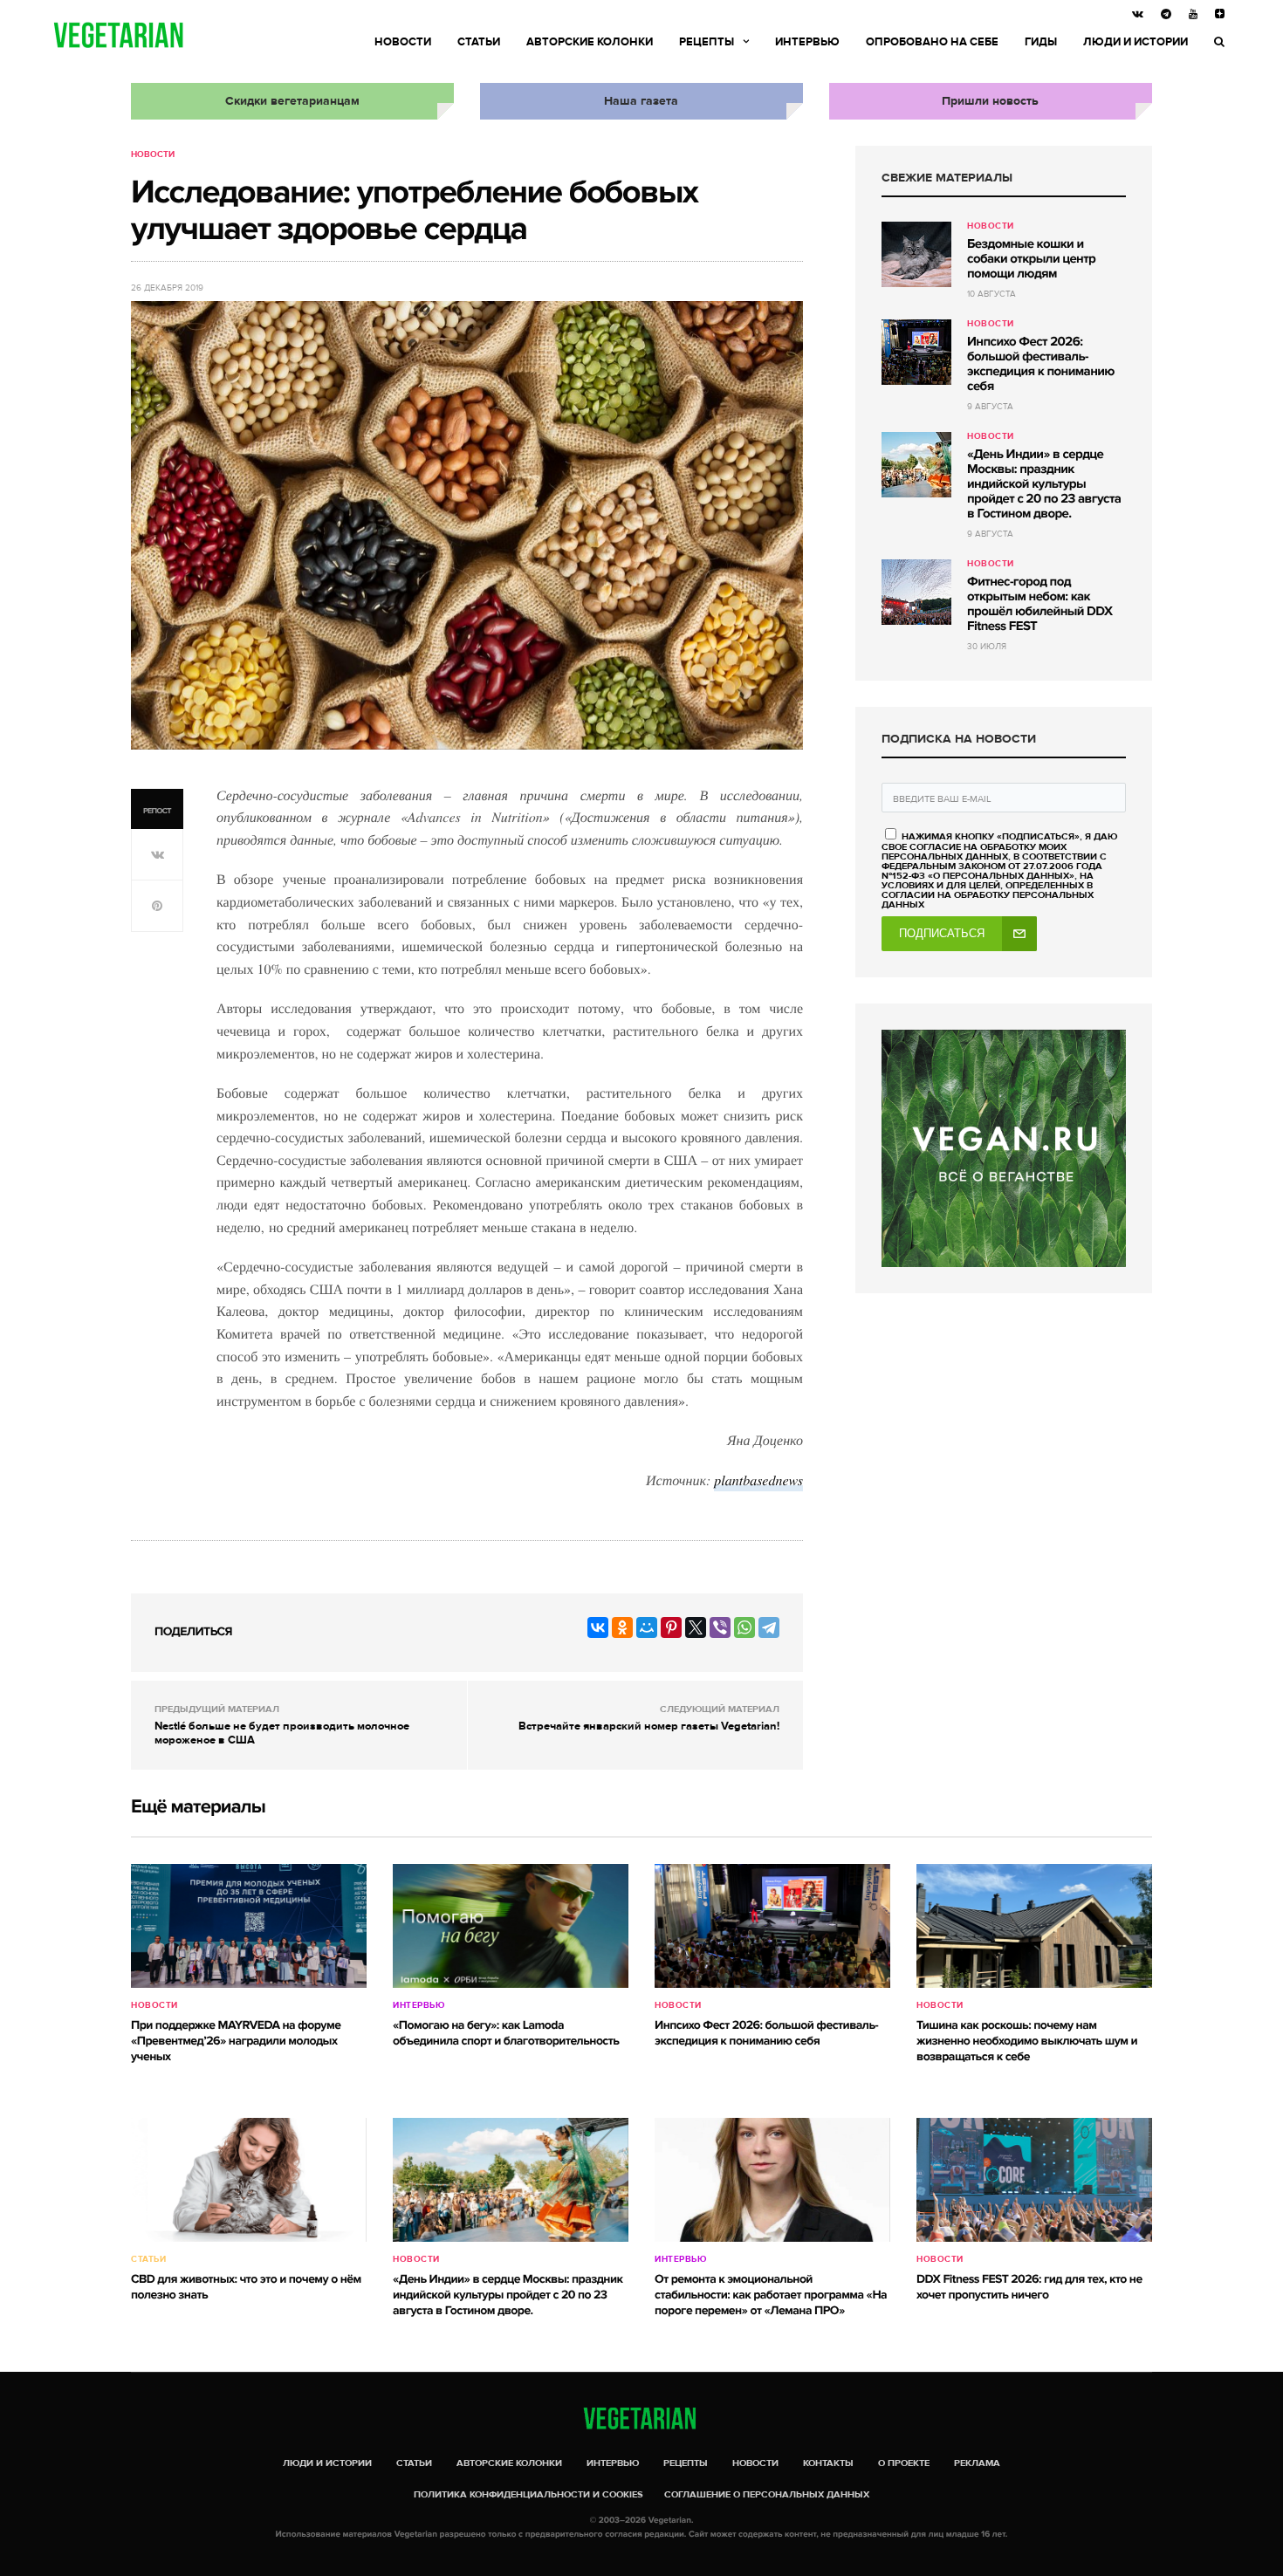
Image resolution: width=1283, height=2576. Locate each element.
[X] (696, 1627)
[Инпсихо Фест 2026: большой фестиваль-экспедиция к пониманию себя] (916, 352)
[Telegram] (769, 1627)
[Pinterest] (671, 1627)
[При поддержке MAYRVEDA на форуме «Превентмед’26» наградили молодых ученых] (249, 1926)
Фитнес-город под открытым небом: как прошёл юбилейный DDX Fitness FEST (1039, 604)
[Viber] (720, 1627)
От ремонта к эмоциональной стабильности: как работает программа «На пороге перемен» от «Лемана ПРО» (771, 2295)
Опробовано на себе (932, 42)
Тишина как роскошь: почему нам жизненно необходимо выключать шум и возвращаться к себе (1027, 2042)
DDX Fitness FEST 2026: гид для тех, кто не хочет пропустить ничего (1029, 2288)
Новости (403, 42)
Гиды (1041, 42)
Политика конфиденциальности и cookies (528, 2494)
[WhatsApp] (744, 1627)
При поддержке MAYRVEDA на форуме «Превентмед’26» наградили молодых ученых (236, 2042)
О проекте (904, 2463)
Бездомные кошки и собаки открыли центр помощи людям (1031, 259)
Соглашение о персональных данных (767, 2494)
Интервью (807, 42)
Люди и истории (1135, 42)
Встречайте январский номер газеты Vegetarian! (649, 1726)
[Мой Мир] (647, 1627)
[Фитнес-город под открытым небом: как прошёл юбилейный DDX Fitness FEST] (916, 592)
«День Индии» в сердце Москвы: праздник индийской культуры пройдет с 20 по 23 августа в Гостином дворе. (1044, 484)
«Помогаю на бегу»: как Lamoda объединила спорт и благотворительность (506, 2034)
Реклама (977, 2463)
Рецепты (707, 42)
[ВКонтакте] (598, 1627)
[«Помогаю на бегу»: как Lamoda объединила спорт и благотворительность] (511, 1926)
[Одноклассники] (622, 1627)
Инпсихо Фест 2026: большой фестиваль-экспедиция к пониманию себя (1041, 364)
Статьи (479, 42)
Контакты (828, 2463)
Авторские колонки (590, 42)
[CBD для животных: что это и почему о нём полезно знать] (249, 2180)
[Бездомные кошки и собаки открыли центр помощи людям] (916, 254)
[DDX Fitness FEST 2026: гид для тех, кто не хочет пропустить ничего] (1034, 2180)
